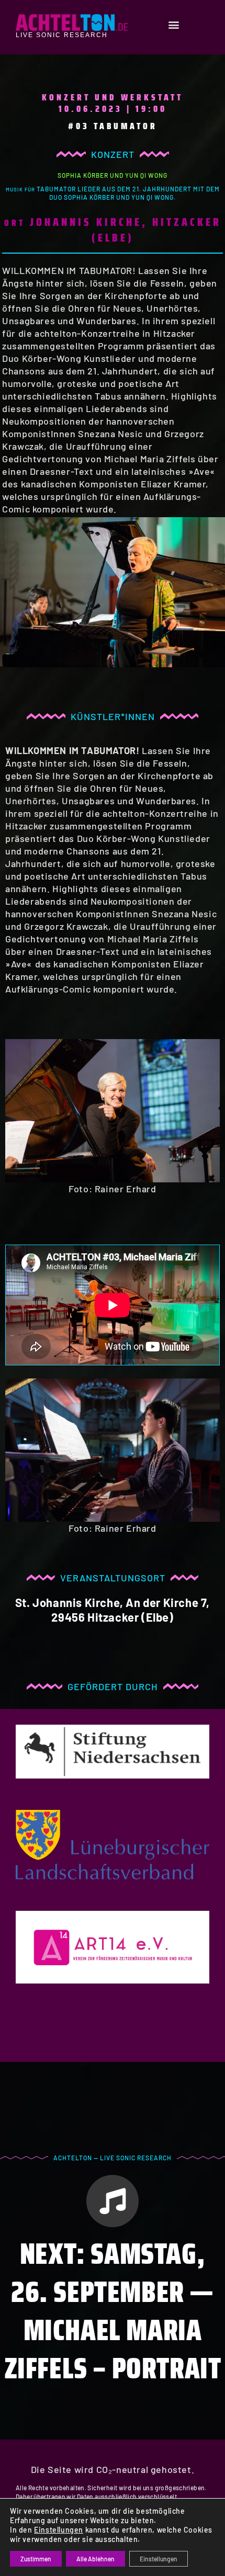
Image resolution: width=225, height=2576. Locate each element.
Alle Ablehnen (95, 2559)
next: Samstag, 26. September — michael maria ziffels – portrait (113, 2311)
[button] (174, 25)
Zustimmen (36, 2559)
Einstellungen (59, 2530)
